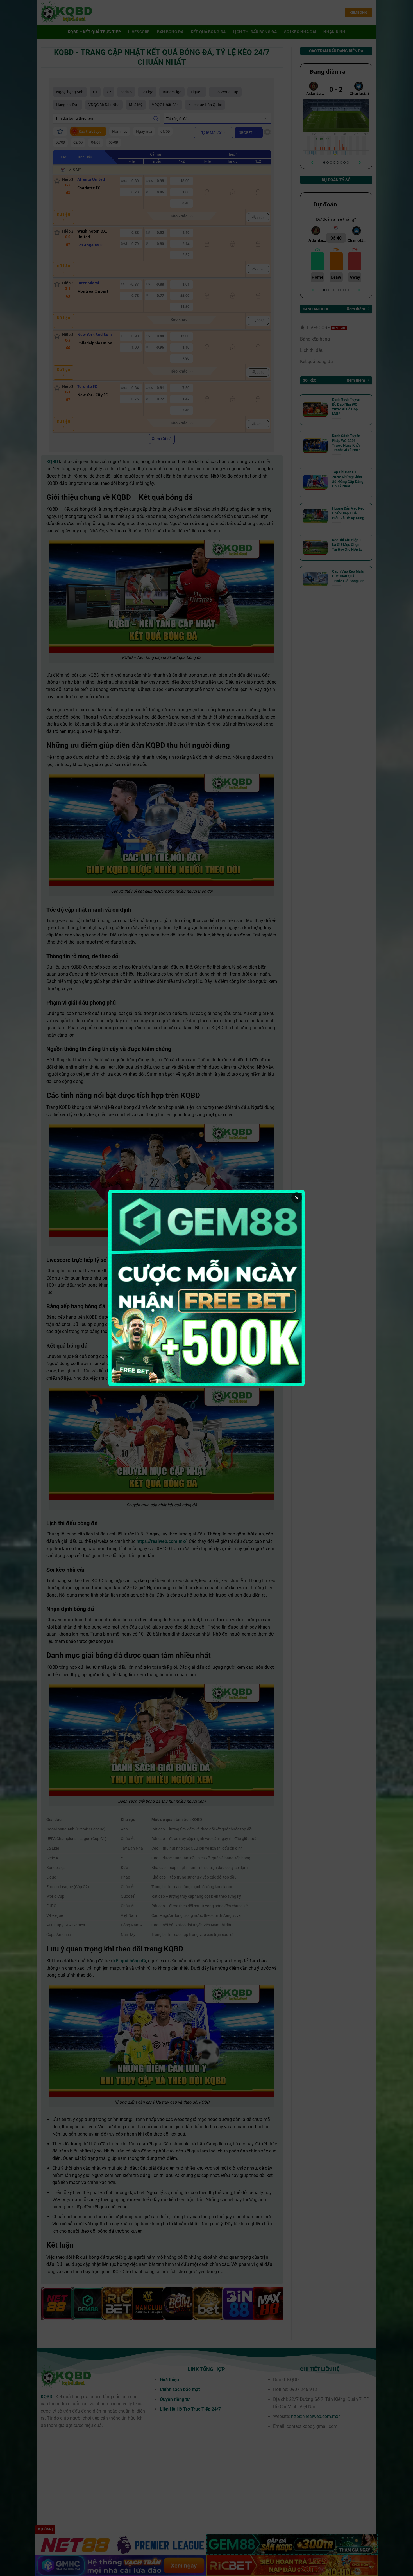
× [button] (297, 1198)
